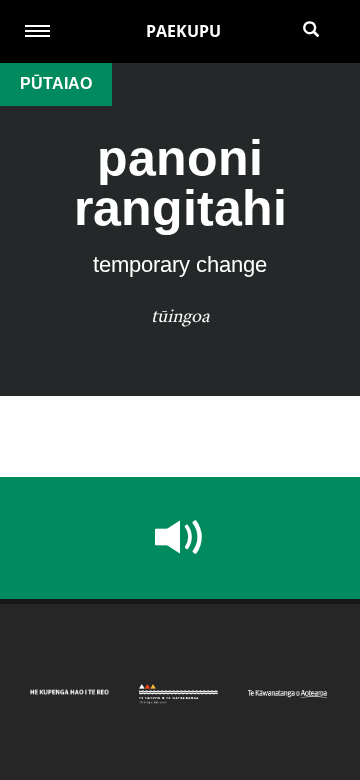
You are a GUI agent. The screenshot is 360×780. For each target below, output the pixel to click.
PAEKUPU (183, 31)
